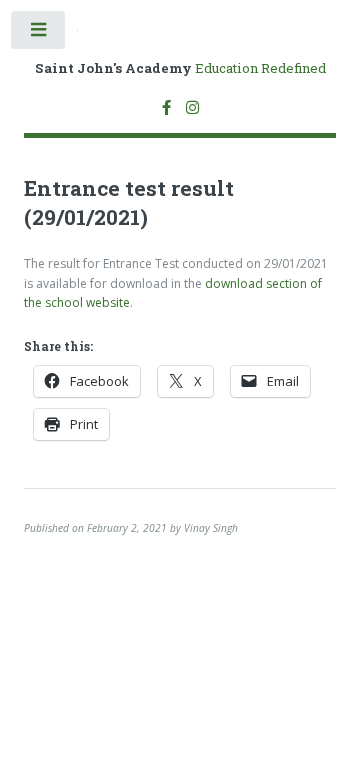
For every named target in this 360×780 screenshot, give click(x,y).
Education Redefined (180, 68)
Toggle (39, 34)
